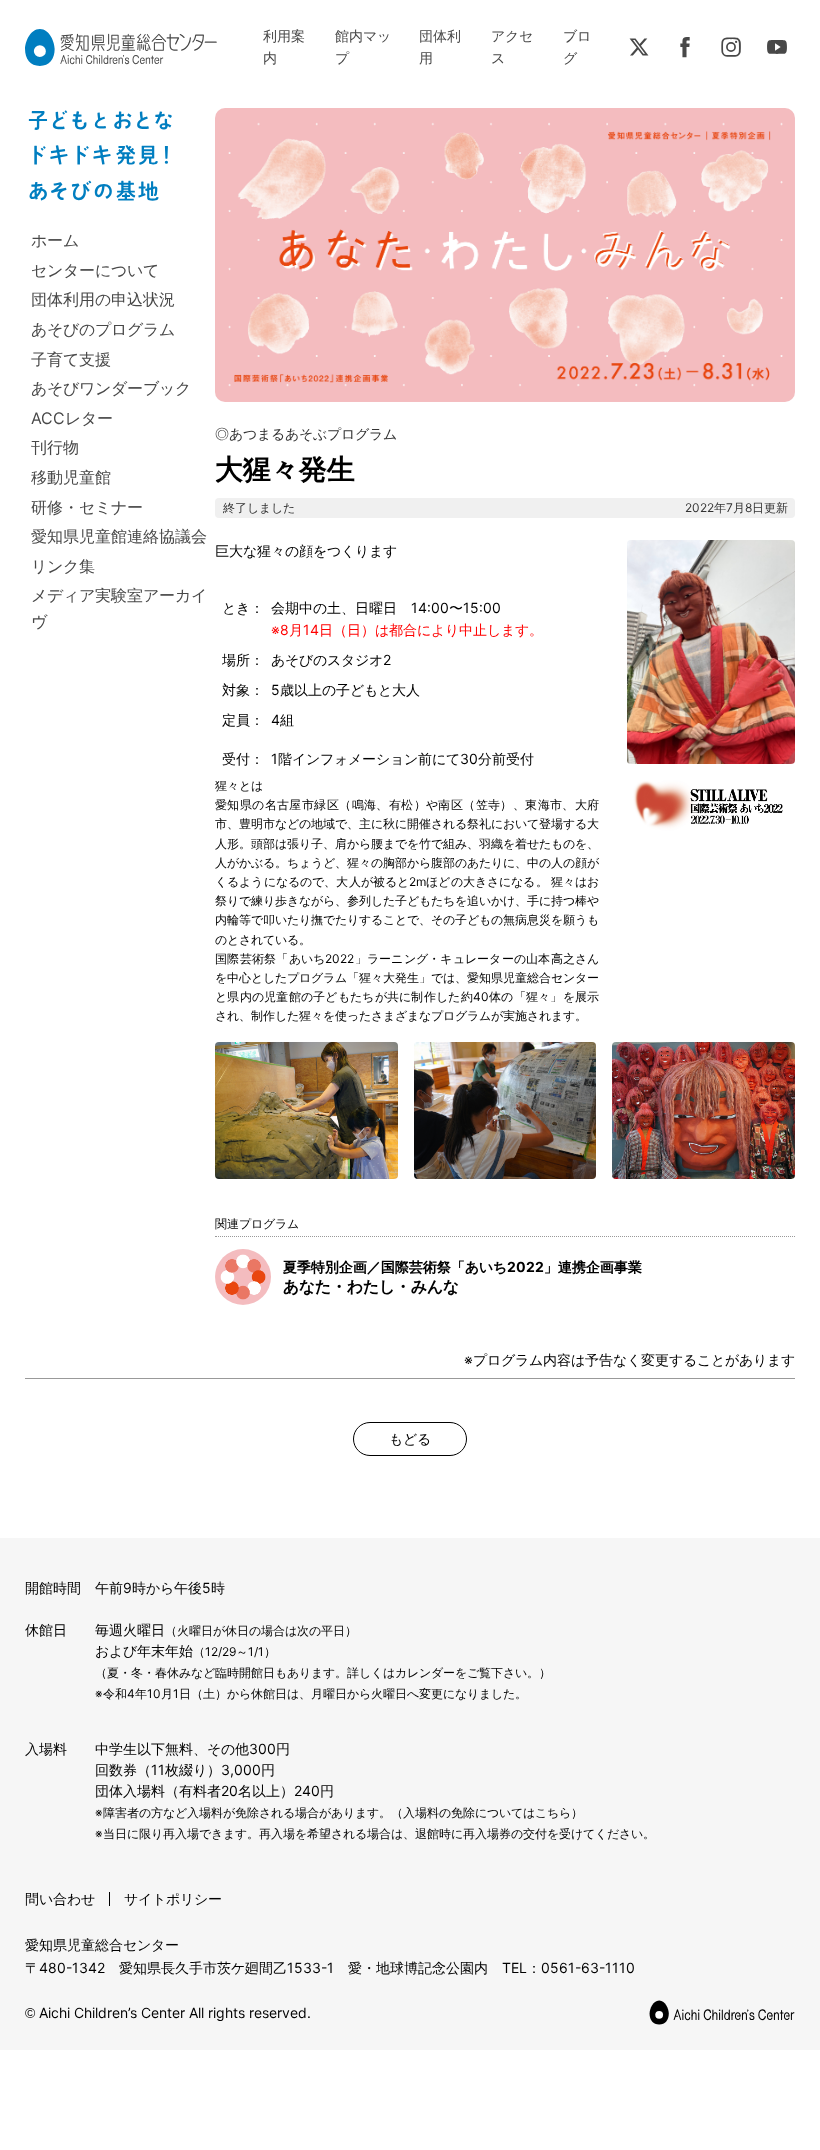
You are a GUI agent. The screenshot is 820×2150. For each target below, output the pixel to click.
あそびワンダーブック (111, 388)
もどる (410, 1438)
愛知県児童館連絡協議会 (119, 536)
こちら (553, 1812)
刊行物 (55, 447)
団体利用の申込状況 (103, 299)
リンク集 (63, 566)
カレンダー (425, 1672)
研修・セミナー (87, 507)
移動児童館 (71, 477)
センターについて (95, 270)
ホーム (55, 240)
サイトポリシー (173, 1898)
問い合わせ (60, 1898)
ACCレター (72, 418)
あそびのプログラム (103, 329)
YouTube (777, 47)
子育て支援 (71, 359)
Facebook (685, 47)
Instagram (731, 47)
